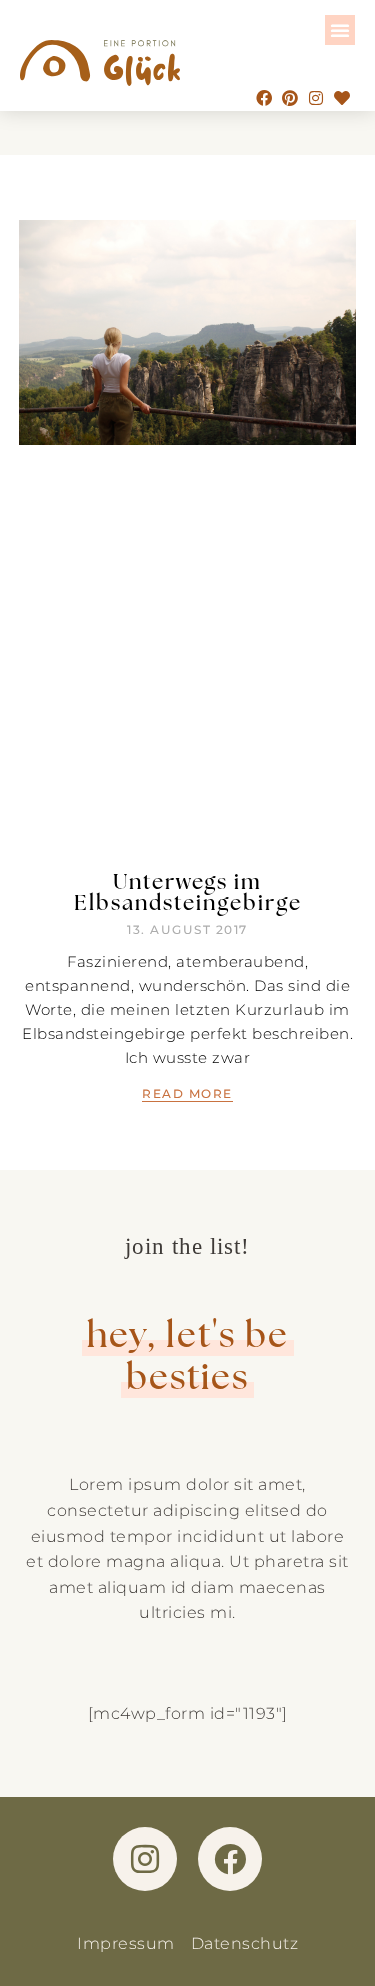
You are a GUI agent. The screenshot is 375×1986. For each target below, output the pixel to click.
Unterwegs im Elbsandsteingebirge (188, 891)
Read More (187, 1094)
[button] (340, 30)
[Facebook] (264, 98)
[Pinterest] (290, 98)
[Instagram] (316, 98)
